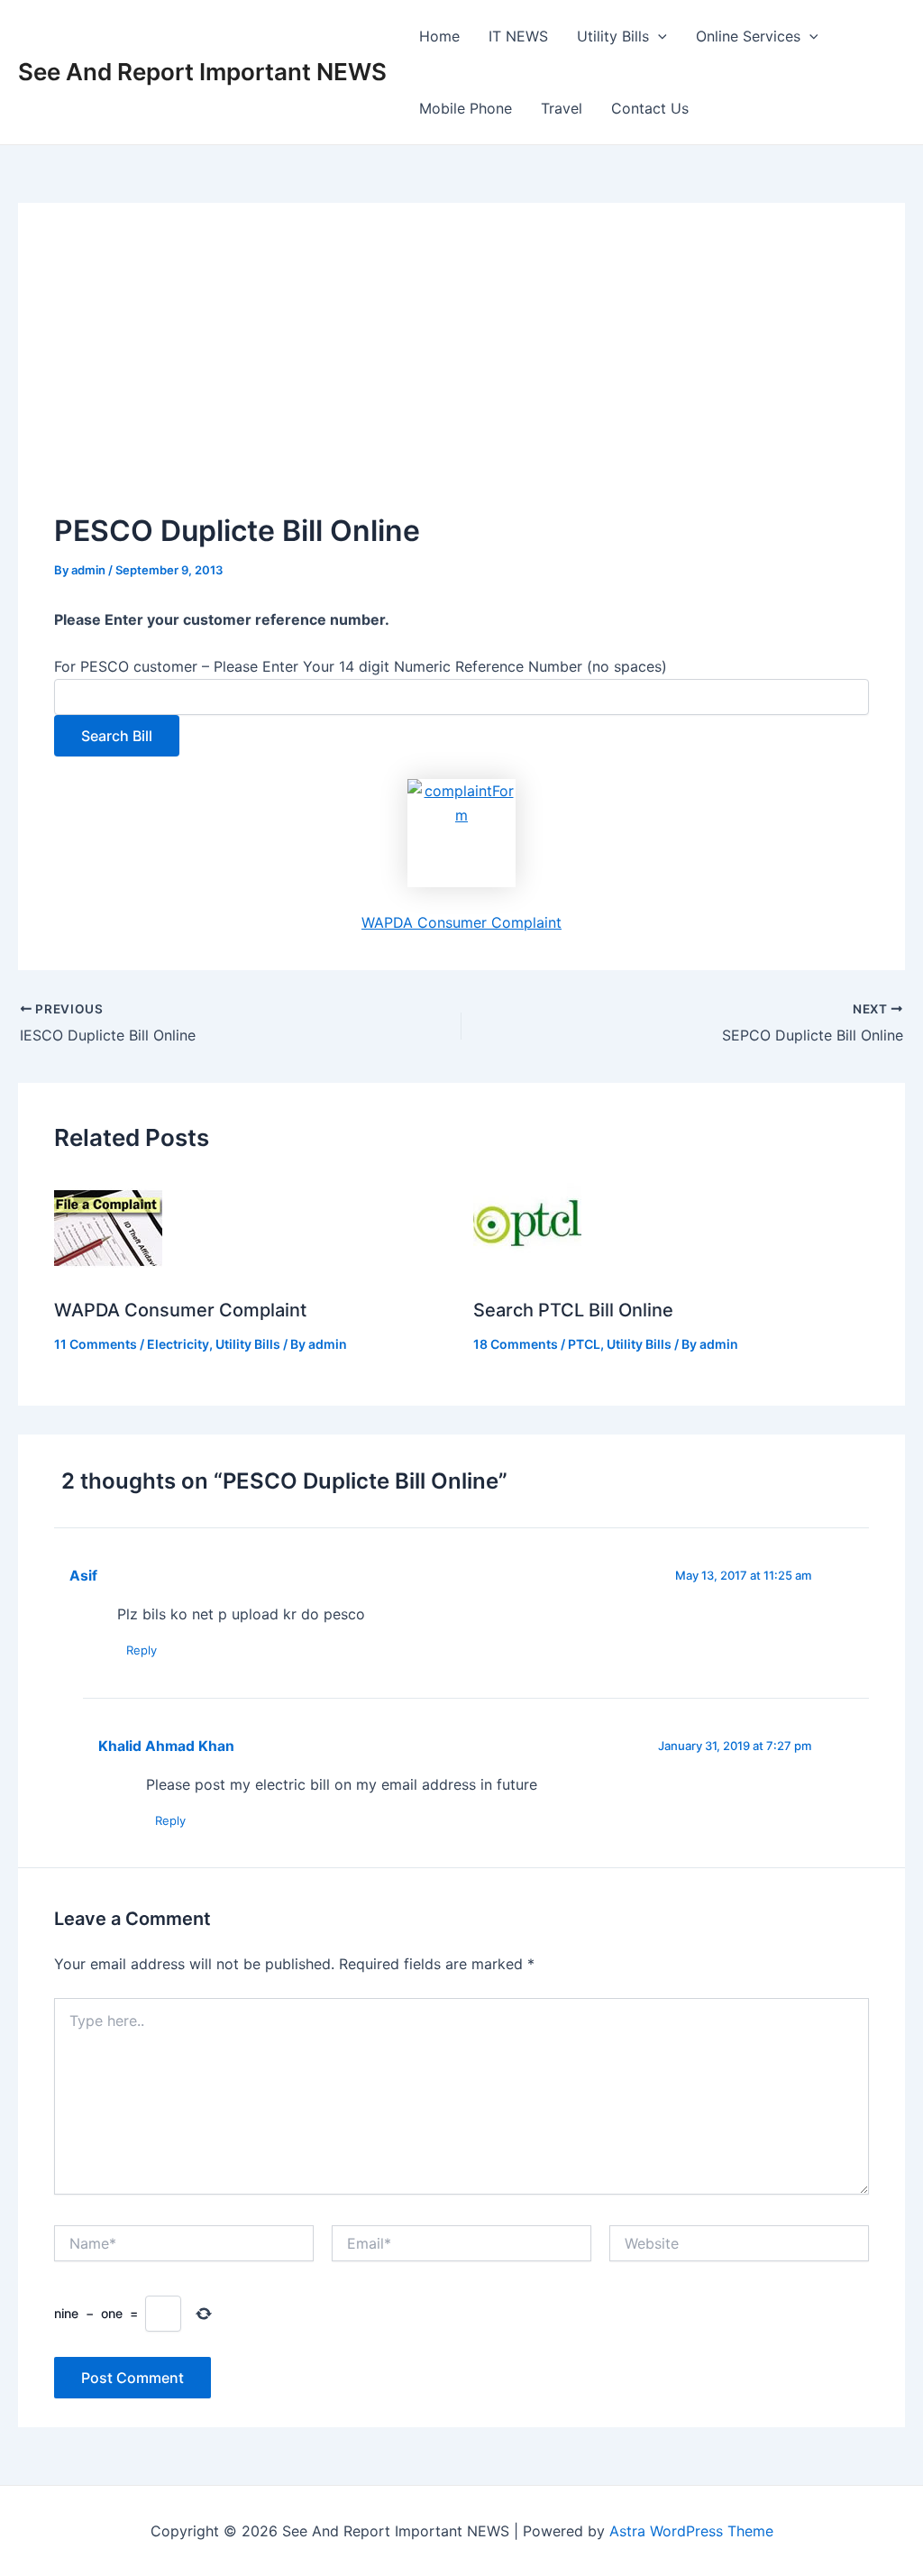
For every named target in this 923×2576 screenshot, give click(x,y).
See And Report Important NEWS (202, 72)
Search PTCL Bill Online (573, 1310)
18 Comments (516, 1344)
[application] (658, 36)
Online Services (748, 36)
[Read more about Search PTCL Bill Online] (527, 1227)
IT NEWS (518, 36)
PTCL (584, 1344)
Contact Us (650, 108)
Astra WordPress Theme (691, 2531)
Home (439, 36)
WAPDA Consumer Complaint (461, 922)
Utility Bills (613, 36)
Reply (142, 1650)
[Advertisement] (461, 374)
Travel (562, 108)
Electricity (178, 1344)
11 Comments (96, 1344)
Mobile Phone (466, 108)
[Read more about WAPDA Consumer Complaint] (108, 1227)
